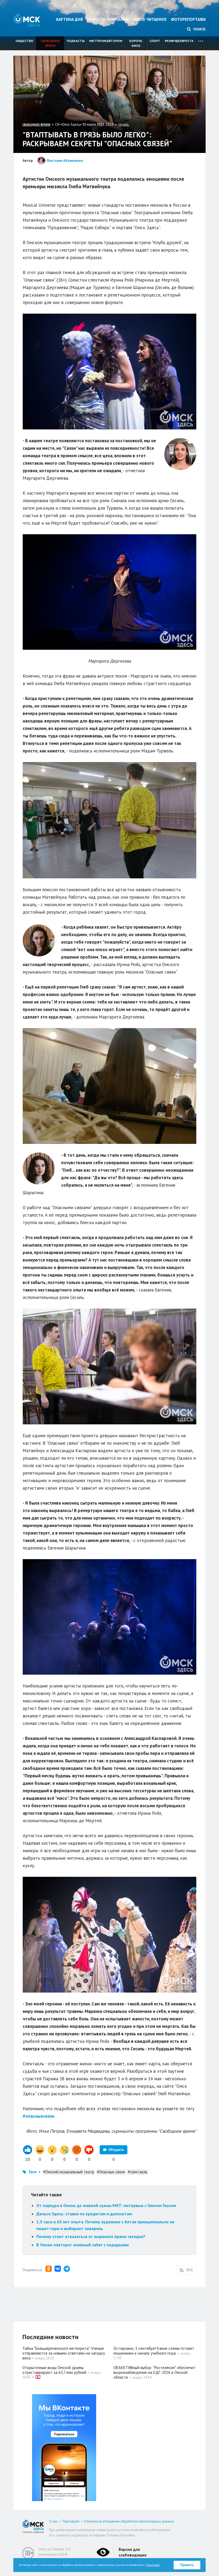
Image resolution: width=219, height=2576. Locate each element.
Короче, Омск (136, 43)
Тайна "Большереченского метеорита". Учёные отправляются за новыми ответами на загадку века (64, 2353)
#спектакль (138, 2172)
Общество (24, 41)
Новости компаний (108, 19)
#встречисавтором (106, 41)
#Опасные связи (111, 2172)
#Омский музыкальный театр (69, 2172)
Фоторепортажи (188, 19)
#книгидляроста (179, 41)
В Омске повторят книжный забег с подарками (83, 2245)
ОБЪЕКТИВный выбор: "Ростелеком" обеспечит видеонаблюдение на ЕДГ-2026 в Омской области (155, 2372)
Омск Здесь (27, 20)
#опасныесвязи (38, 2116)
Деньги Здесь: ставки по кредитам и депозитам (84, 2214)
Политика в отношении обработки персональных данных (129, 2521)
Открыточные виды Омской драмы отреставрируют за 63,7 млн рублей (54, 2370)
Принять (187, 2565)
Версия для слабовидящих (133, 2552)
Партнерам (71, 2521)
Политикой (153, 2565)
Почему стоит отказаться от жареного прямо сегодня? (91, 2236)
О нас (53, 2521)
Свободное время (50, 43)
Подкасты (76, 41)
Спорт (155, 41)
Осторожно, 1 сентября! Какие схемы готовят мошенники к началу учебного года (154, 2351)
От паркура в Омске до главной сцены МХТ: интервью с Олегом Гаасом (106, 2205)
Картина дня (69, 19)
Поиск (199, 29)
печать (124, 124)
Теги (32, 2172)
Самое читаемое (150, 19)
